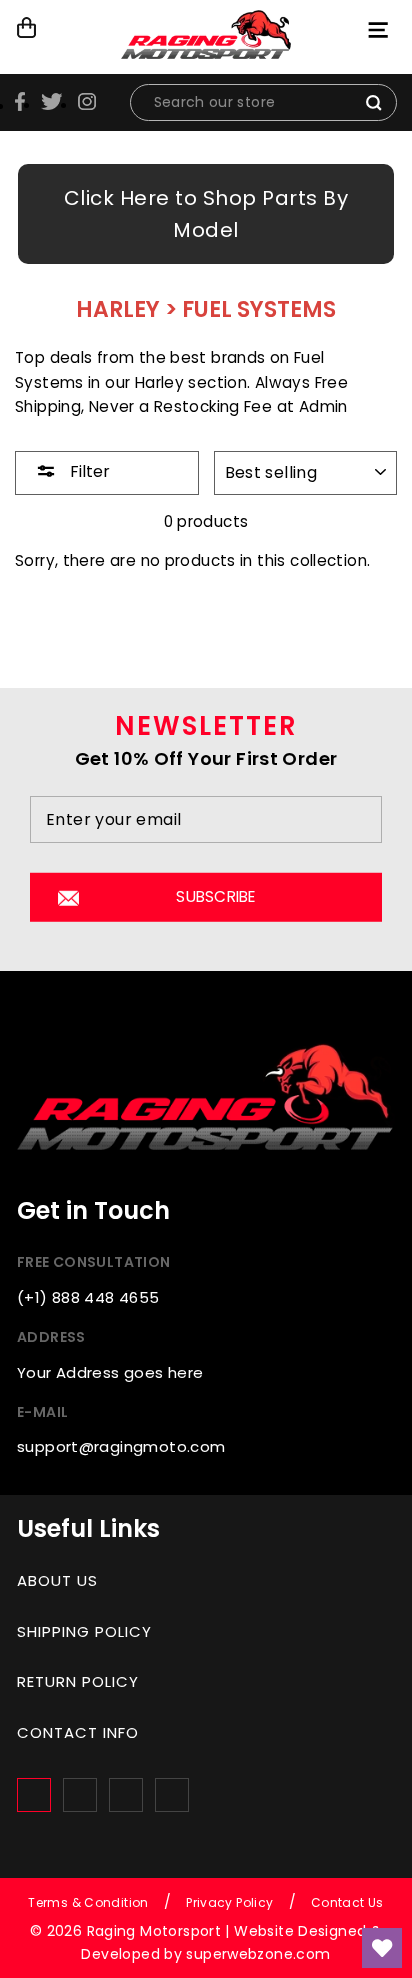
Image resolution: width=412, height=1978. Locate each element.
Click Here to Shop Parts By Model (206, 214)
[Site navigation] (380, 29)
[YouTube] (172, 1795)
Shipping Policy (84, 1631)
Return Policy (78, 1681)
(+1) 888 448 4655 (88, 1297)
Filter (88, 471)
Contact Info (78, 1732)
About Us (57, 1580)
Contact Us (347, 1902)
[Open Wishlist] (382, 1948)
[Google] (126, 1795)
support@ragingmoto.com (121, 1446)
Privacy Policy (229, 1902)
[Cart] (27, 28)
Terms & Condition (88, 1902)
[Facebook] (34, 1795)
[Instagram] (80, 1795)
